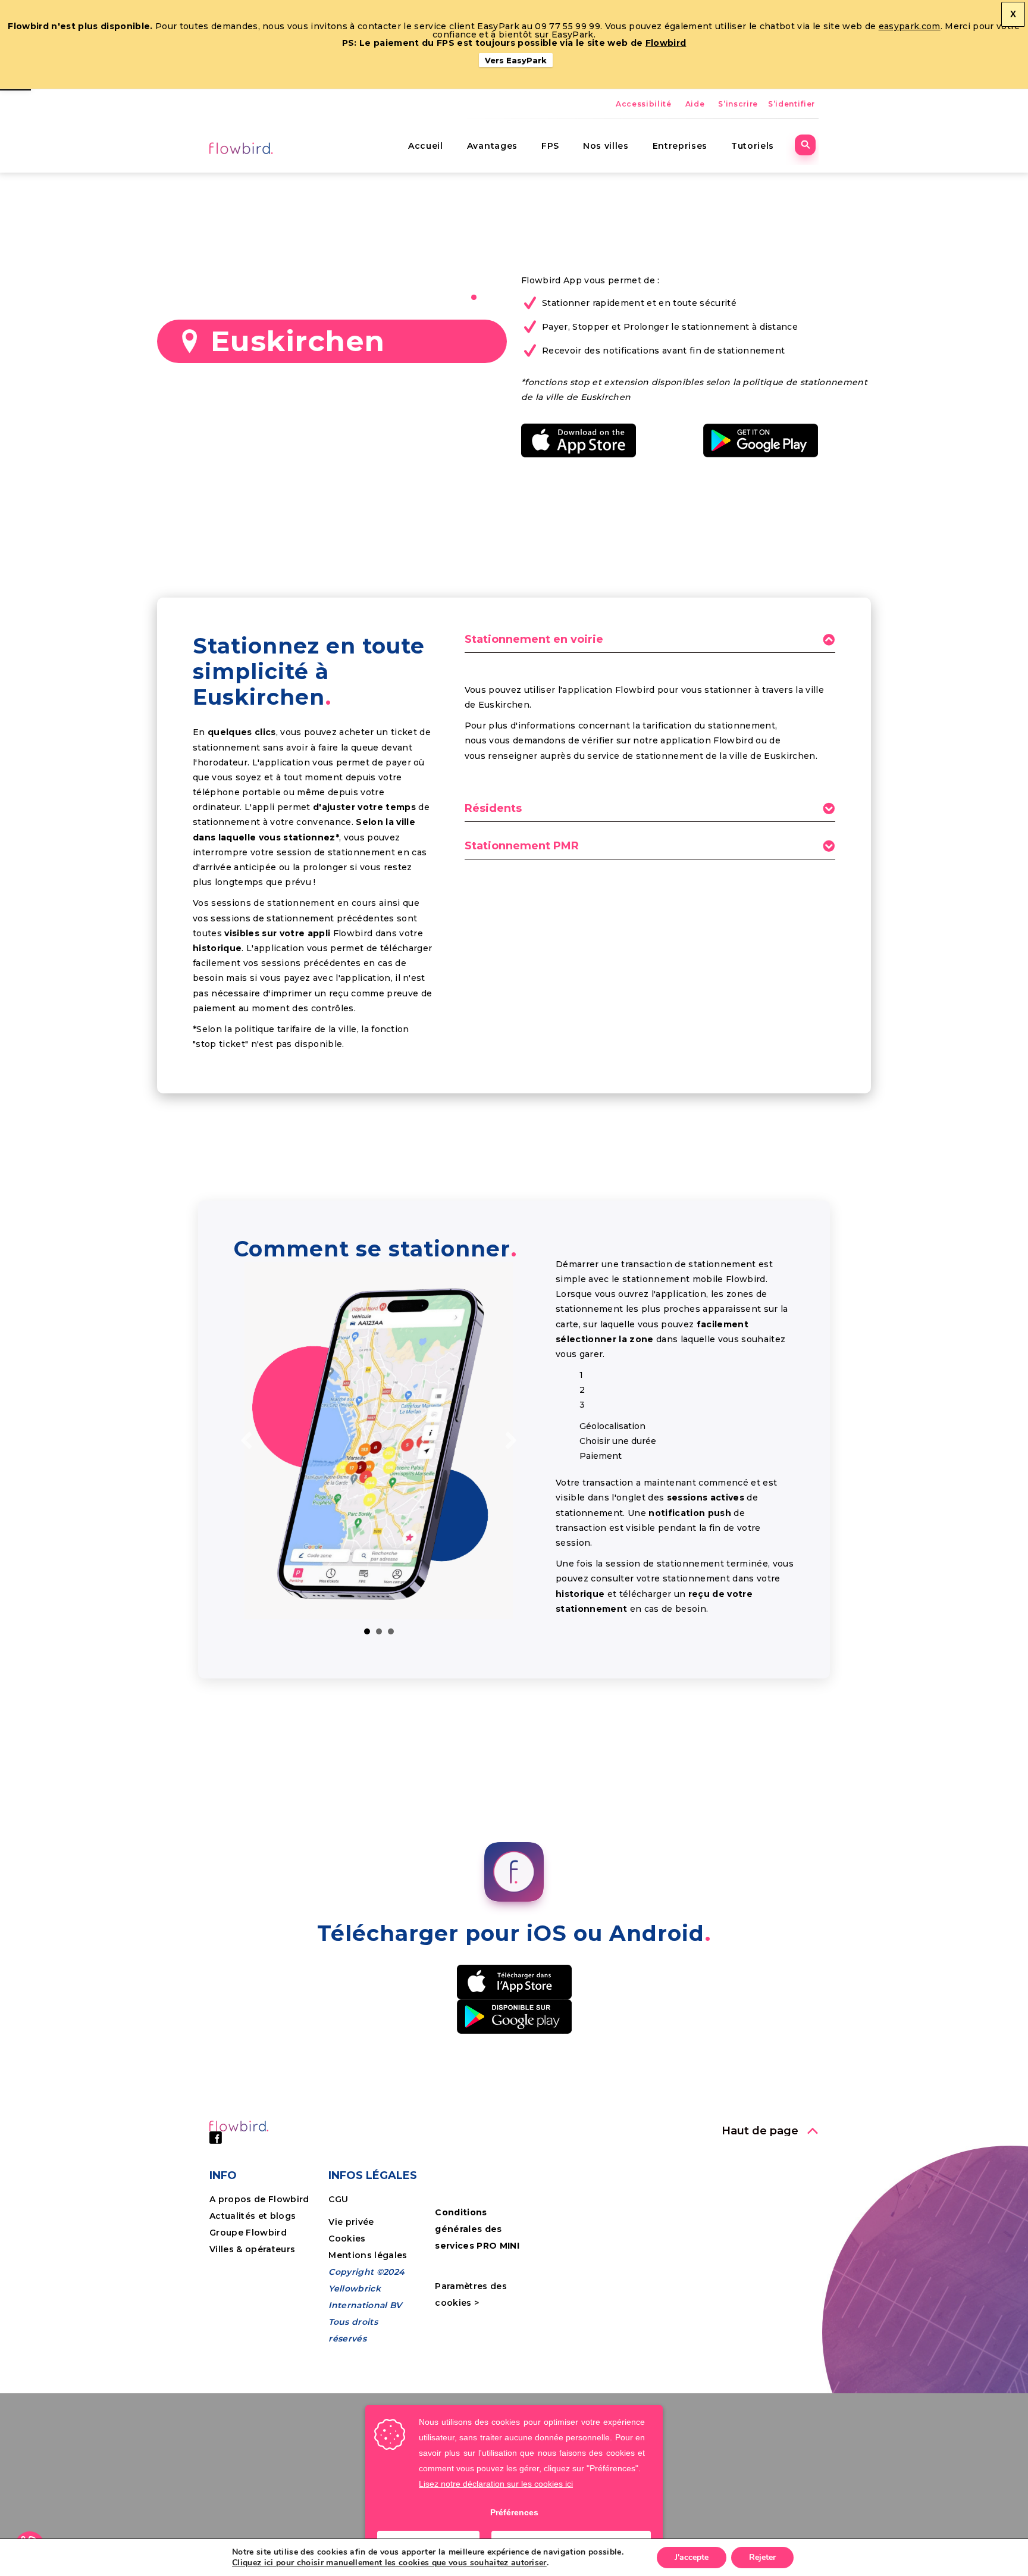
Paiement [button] (391, 1631)
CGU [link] (338, 2199)
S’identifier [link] (792, 104)
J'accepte (692, 2557)
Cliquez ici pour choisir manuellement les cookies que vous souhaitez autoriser (389, 2563)
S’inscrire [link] (738, 104)
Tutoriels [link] (753, 146)
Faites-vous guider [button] (367, 1631)
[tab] (650, 643)
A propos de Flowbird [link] (259, 2199)
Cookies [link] (348, 2239)
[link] (242, 148)
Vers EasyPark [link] (516, 60)
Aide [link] (695, 104)
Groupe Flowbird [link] (249, 2233)
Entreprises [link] (680, 146)
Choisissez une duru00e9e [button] (379, 1631)
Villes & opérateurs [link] (252, 2249)
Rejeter (762, 2557)
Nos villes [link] (606, 146)
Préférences (514, 2512)
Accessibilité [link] (644, 104)
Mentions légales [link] (368, 2255)
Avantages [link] (492, 146)
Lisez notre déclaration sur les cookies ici (496, 2484)
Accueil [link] (426, 146)
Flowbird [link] (666, 43)
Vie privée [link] (351, 2222)
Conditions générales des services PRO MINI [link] (477, 2229)
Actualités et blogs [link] (253, 2216)
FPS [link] (550, 146)
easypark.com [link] (910, 26)
